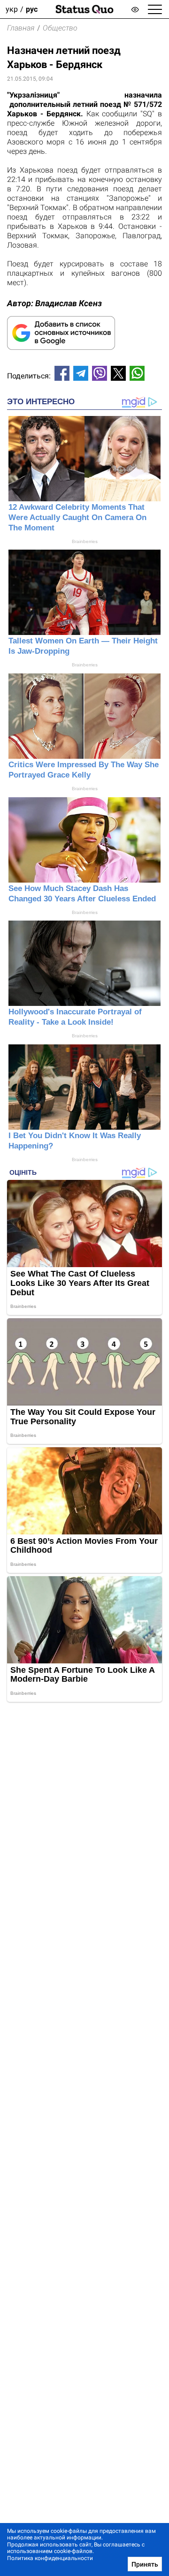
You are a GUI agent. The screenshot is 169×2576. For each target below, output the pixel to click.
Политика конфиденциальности (50, 2558)
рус (32, 9)
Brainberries (85, 541)
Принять (145, 2564)
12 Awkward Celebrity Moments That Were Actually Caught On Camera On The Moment (77, 517)
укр (12, 9)
